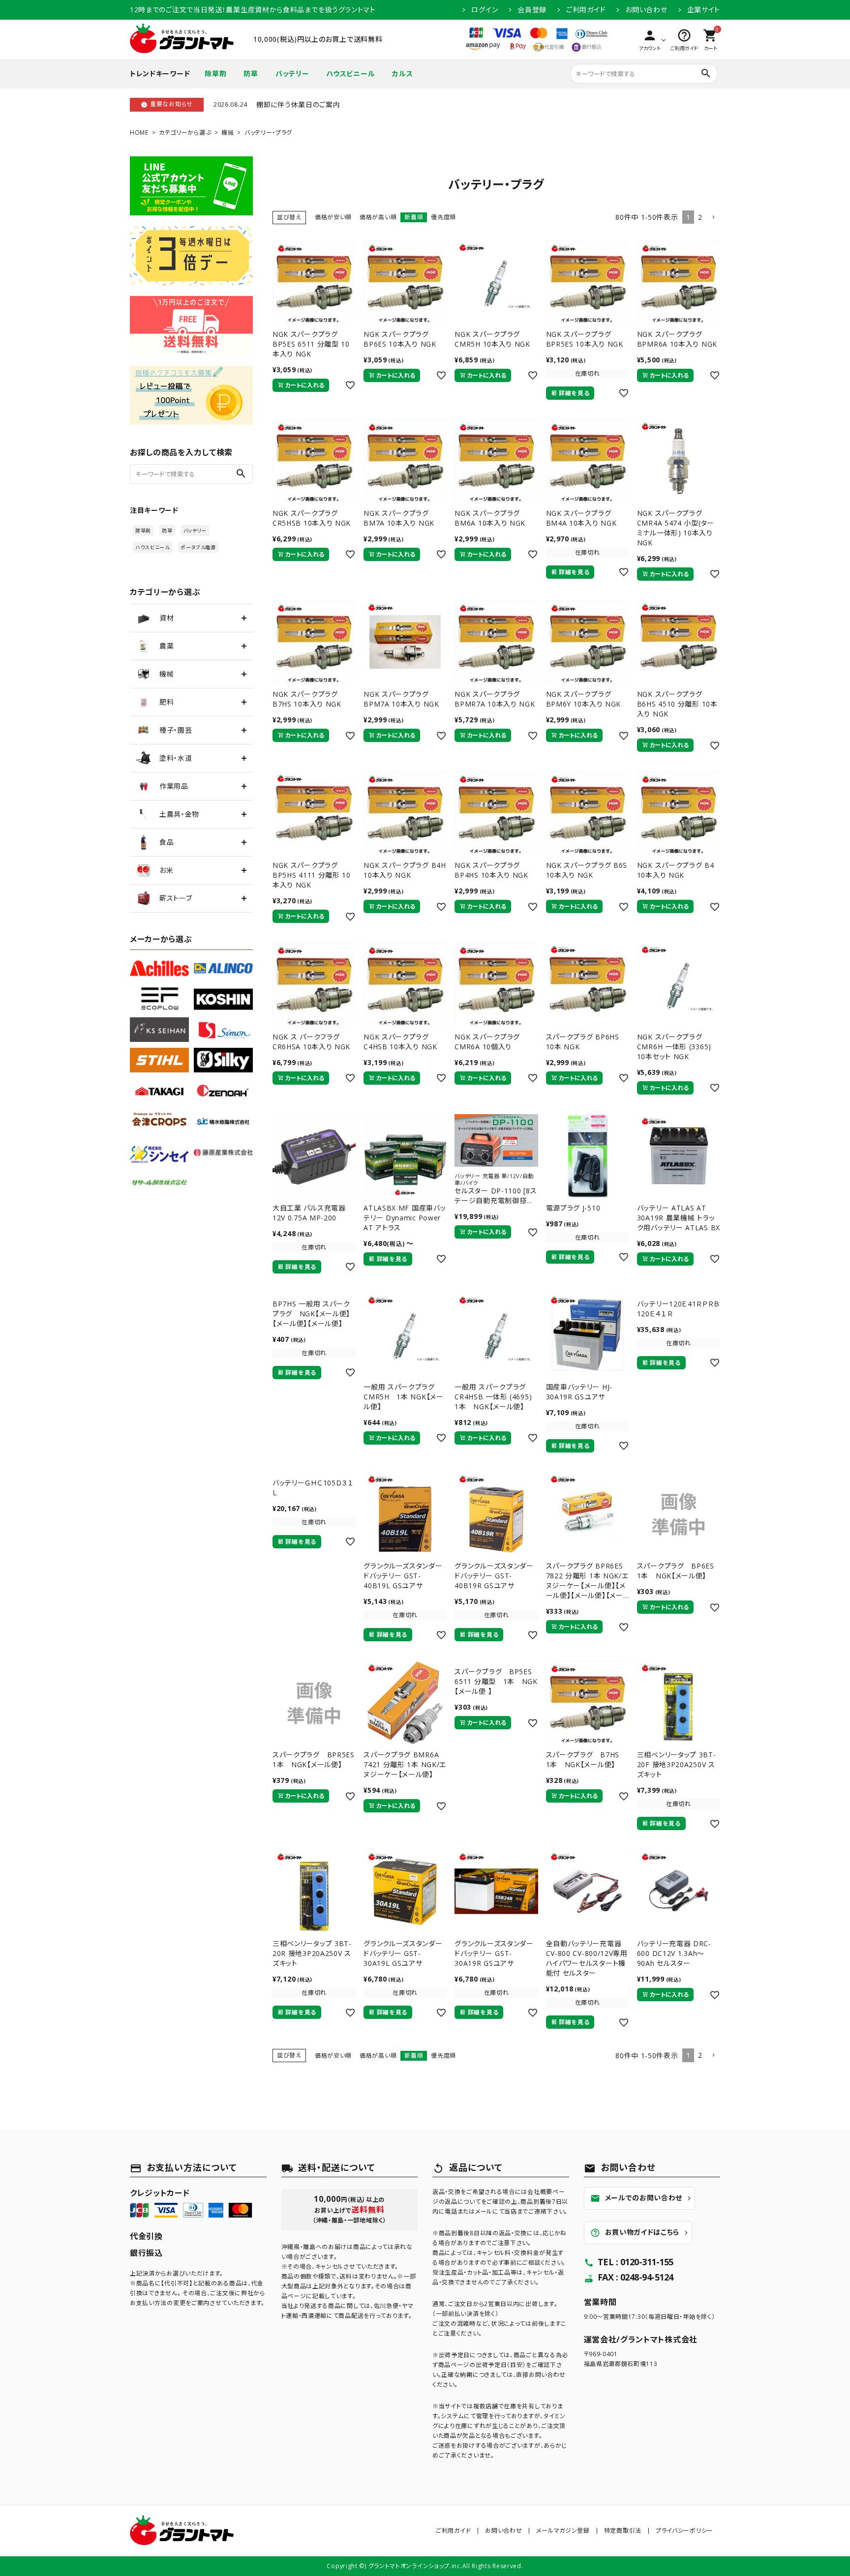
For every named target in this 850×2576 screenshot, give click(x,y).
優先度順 (443, 217)
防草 (251, 74)
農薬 (167, 646)
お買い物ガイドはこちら (635, 2233)
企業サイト (704, 10)
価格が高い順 (378, 217)
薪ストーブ (176, 898)
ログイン (485, 10)
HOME (139, 133)
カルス (402, 74)
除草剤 (215, 74)
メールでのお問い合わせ (637, 2198)
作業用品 (174, 786)
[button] (713, 218)
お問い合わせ (646, 10)
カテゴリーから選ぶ (185, 133)
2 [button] (700, 217)
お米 (166, 870)
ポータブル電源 (198, 547)
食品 (167, 842)
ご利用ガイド (586, 10)
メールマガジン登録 (563, 2531)
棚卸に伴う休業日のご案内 (298, 104)
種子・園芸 (176, 730)
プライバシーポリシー (684, 2531)
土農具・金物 (179, 814)
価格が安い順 (333, 217)
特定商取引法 (623, 2531)
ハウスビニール (350, 74)
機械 (228, 133)
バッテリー (292, 74)
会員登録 (532, 10)
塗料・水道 (176, 758)
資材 (167, 618)
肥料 (167, 702)
